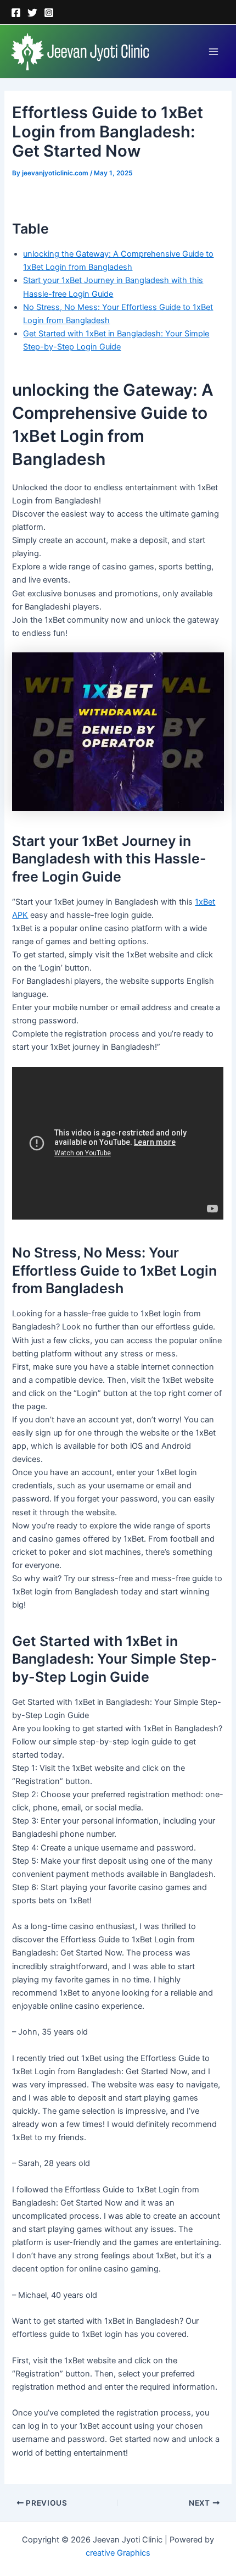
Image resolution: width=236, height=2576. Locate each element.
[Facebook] (16, 13)
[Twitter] (32, 13)
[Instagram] (49, 13)
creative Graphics (118, 2553)
